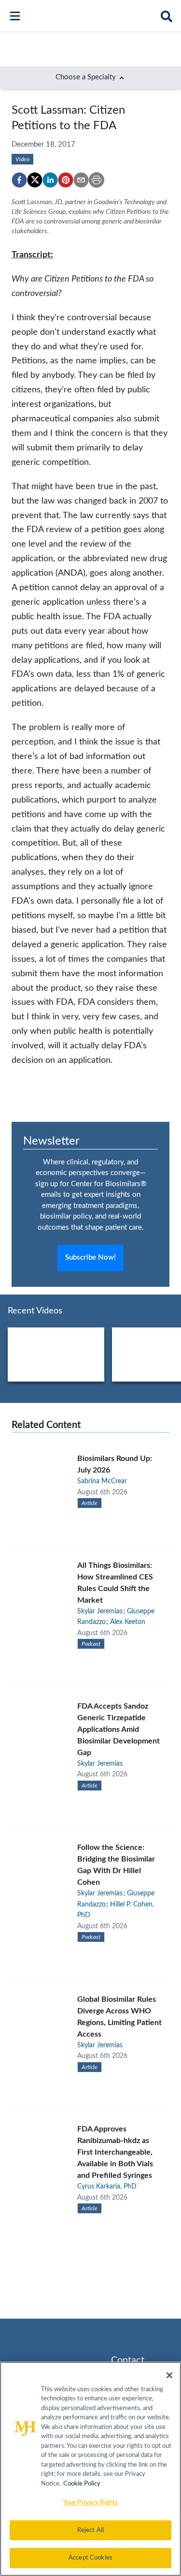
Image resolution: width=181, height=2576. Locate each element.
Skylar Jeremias (100, 1611)
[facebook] (19, 180)
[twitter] (35, 180)
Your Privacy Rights (90, 2503)
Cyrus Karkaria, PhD (107, 2187)
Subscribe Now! (90, 1258)
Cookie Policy (82, 2484)
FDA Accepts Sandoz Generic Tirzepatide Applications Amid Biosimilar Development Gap (118, 1729)
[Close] (169, 2375)
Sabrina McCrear (102, 1481)
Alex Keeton (128, 1622)
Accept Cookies (90, 2558)
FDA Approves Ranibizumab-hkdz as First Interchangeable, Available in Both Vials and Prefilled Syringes (115, 2152)
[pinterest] (66, 180)
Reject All (90, 2530)
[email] (81, 180)
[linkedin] (50, 180)
